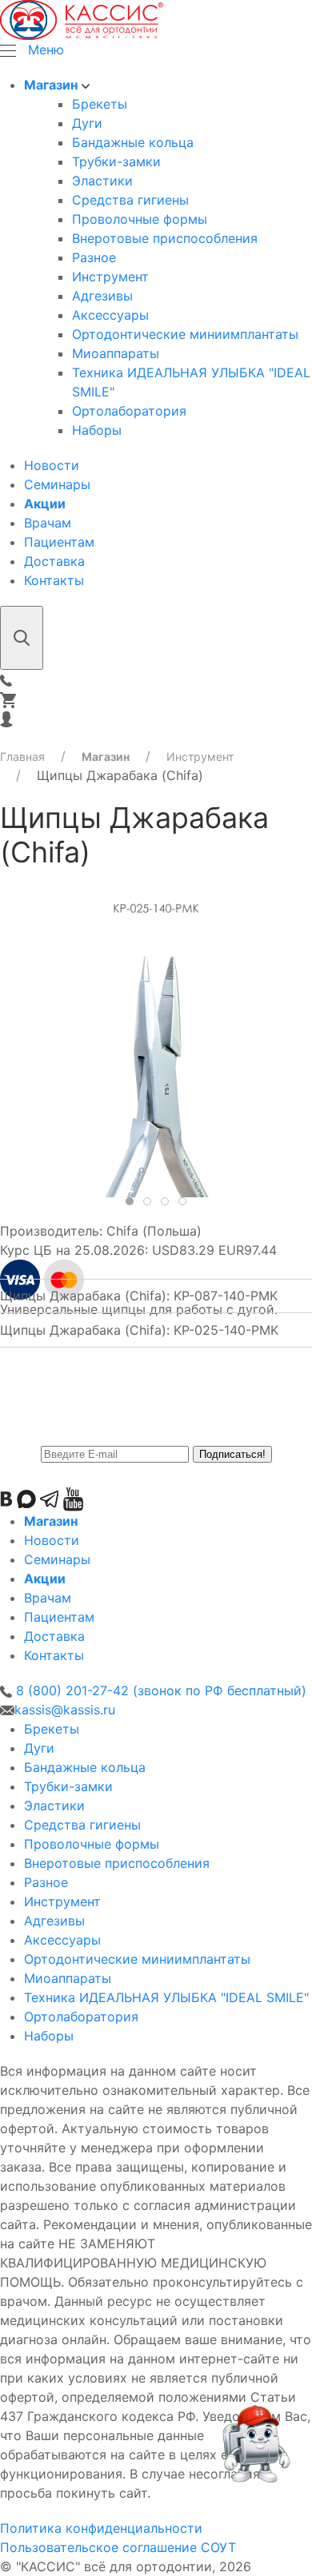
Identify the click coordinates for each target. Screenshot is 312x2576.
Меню (46, 50)
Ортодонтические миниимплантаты (185, 334)
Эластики (102, 181)
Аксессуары (110, 315)
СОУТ (218, 2547)
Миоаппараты (116, 353)
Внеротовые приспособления (165, 238)
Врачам (48, 523)
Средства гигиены (130, 200)
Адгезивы (102, 296)
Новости (52, 465)
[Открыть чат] (255, 2451)
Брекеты (100, 104)
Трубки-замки (116, 161)
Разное (94, 257)
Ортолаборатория (129, 411)
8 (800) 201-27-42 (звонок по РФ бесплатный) (159, 1690)
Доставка (54, 561)
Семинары (57, 484)
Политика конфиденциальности (101, 2528)
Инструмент (110, 277)
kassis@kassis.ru (65, 1710)
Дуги (87, 123)
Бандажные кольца (133, 142)
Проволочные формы (140, 219)
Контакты (54, 580)
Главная (22, 756)
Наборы (97, 430)
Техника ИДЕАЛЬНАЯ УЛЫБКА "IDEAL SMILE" (166, 1997)
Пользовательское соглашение (98, 2547)
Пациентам (59, 542)
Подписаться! (232, 1454)
